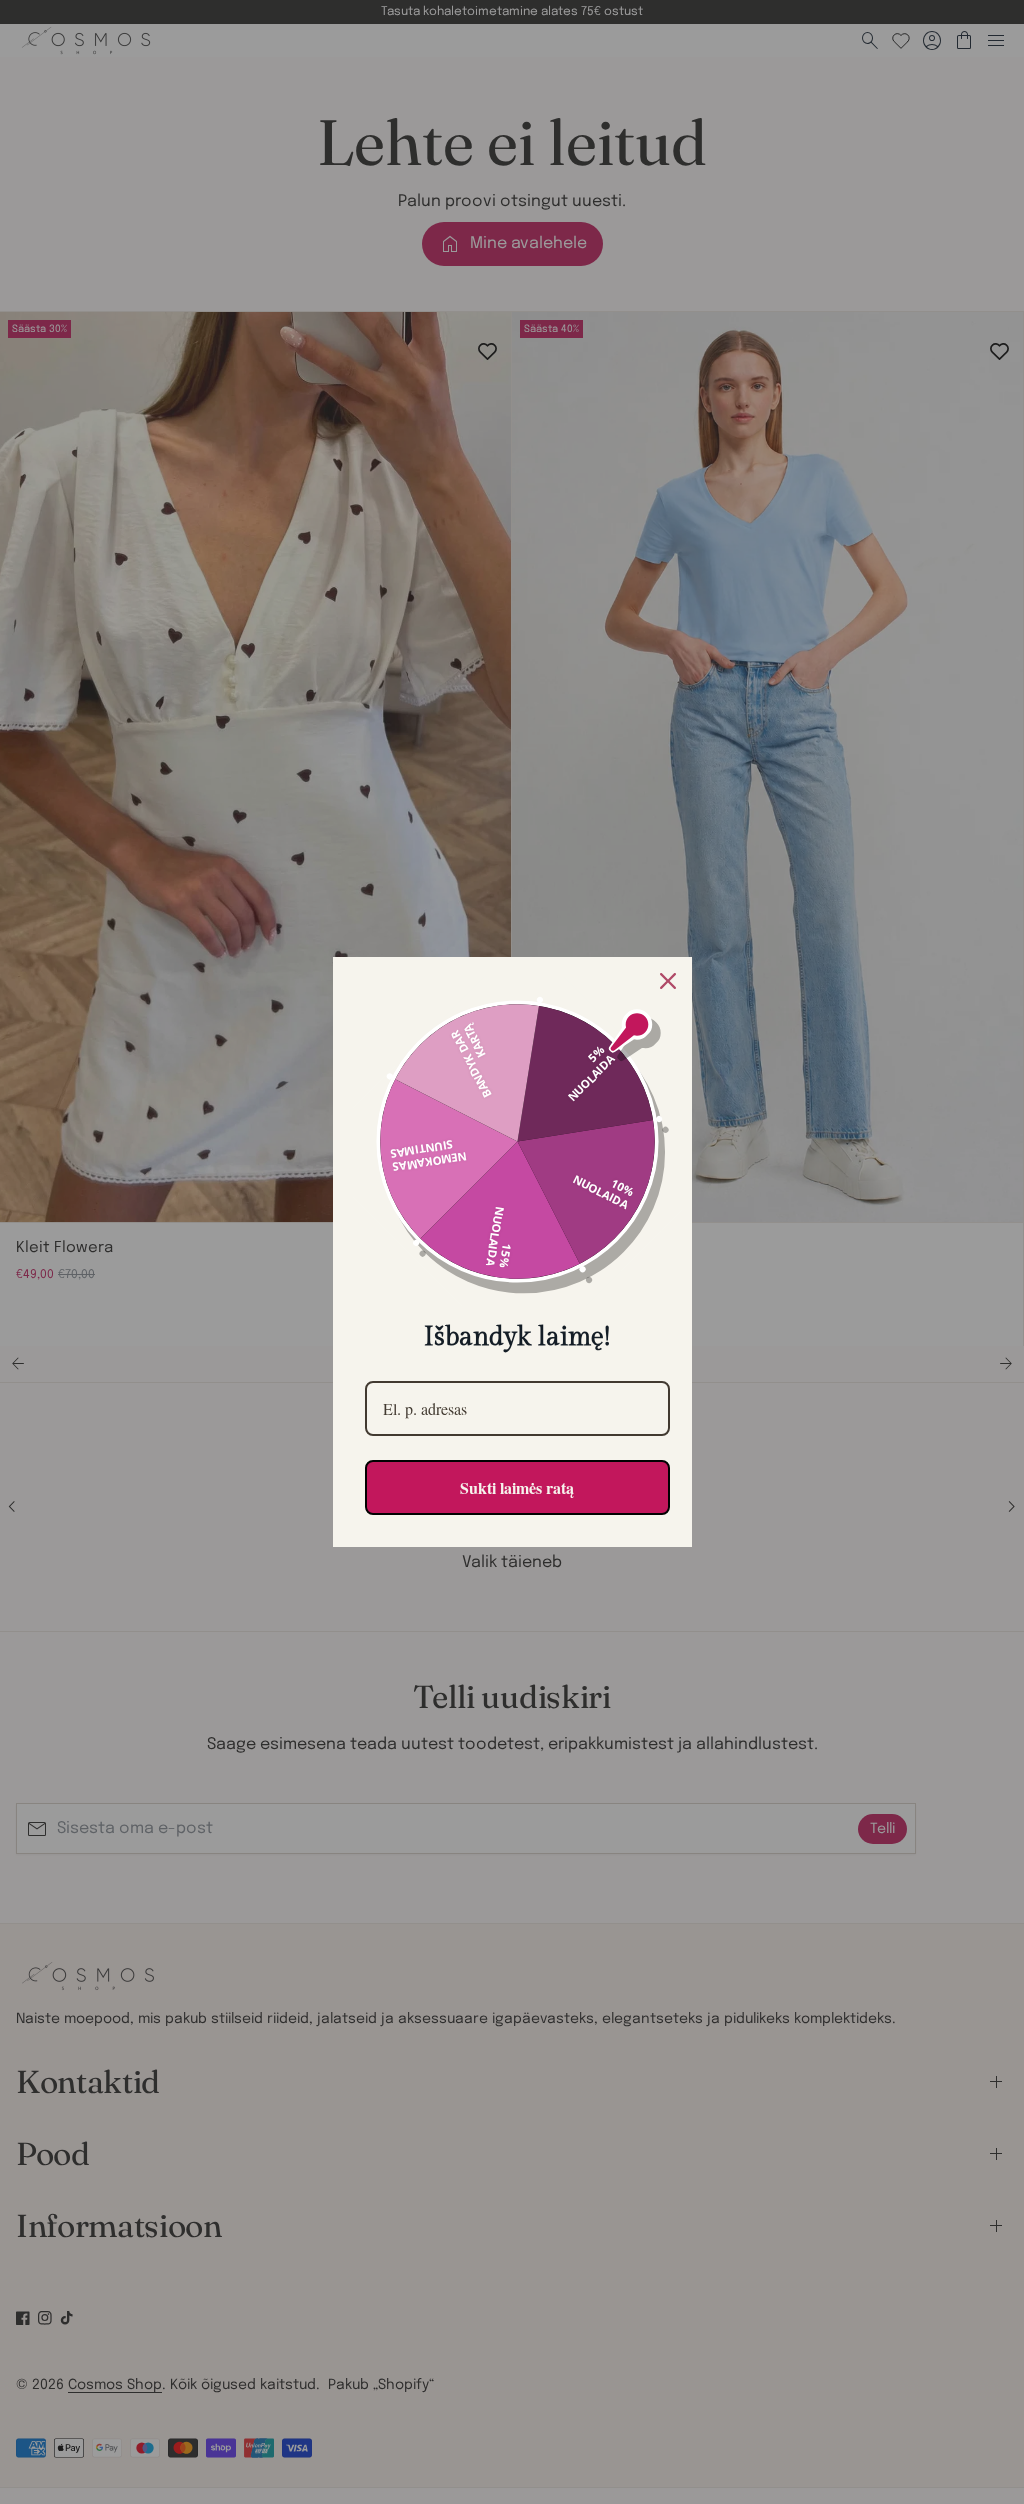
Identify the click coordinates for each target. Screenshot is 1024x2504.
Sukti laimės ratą (517, 1487)
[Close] (668, 981)
